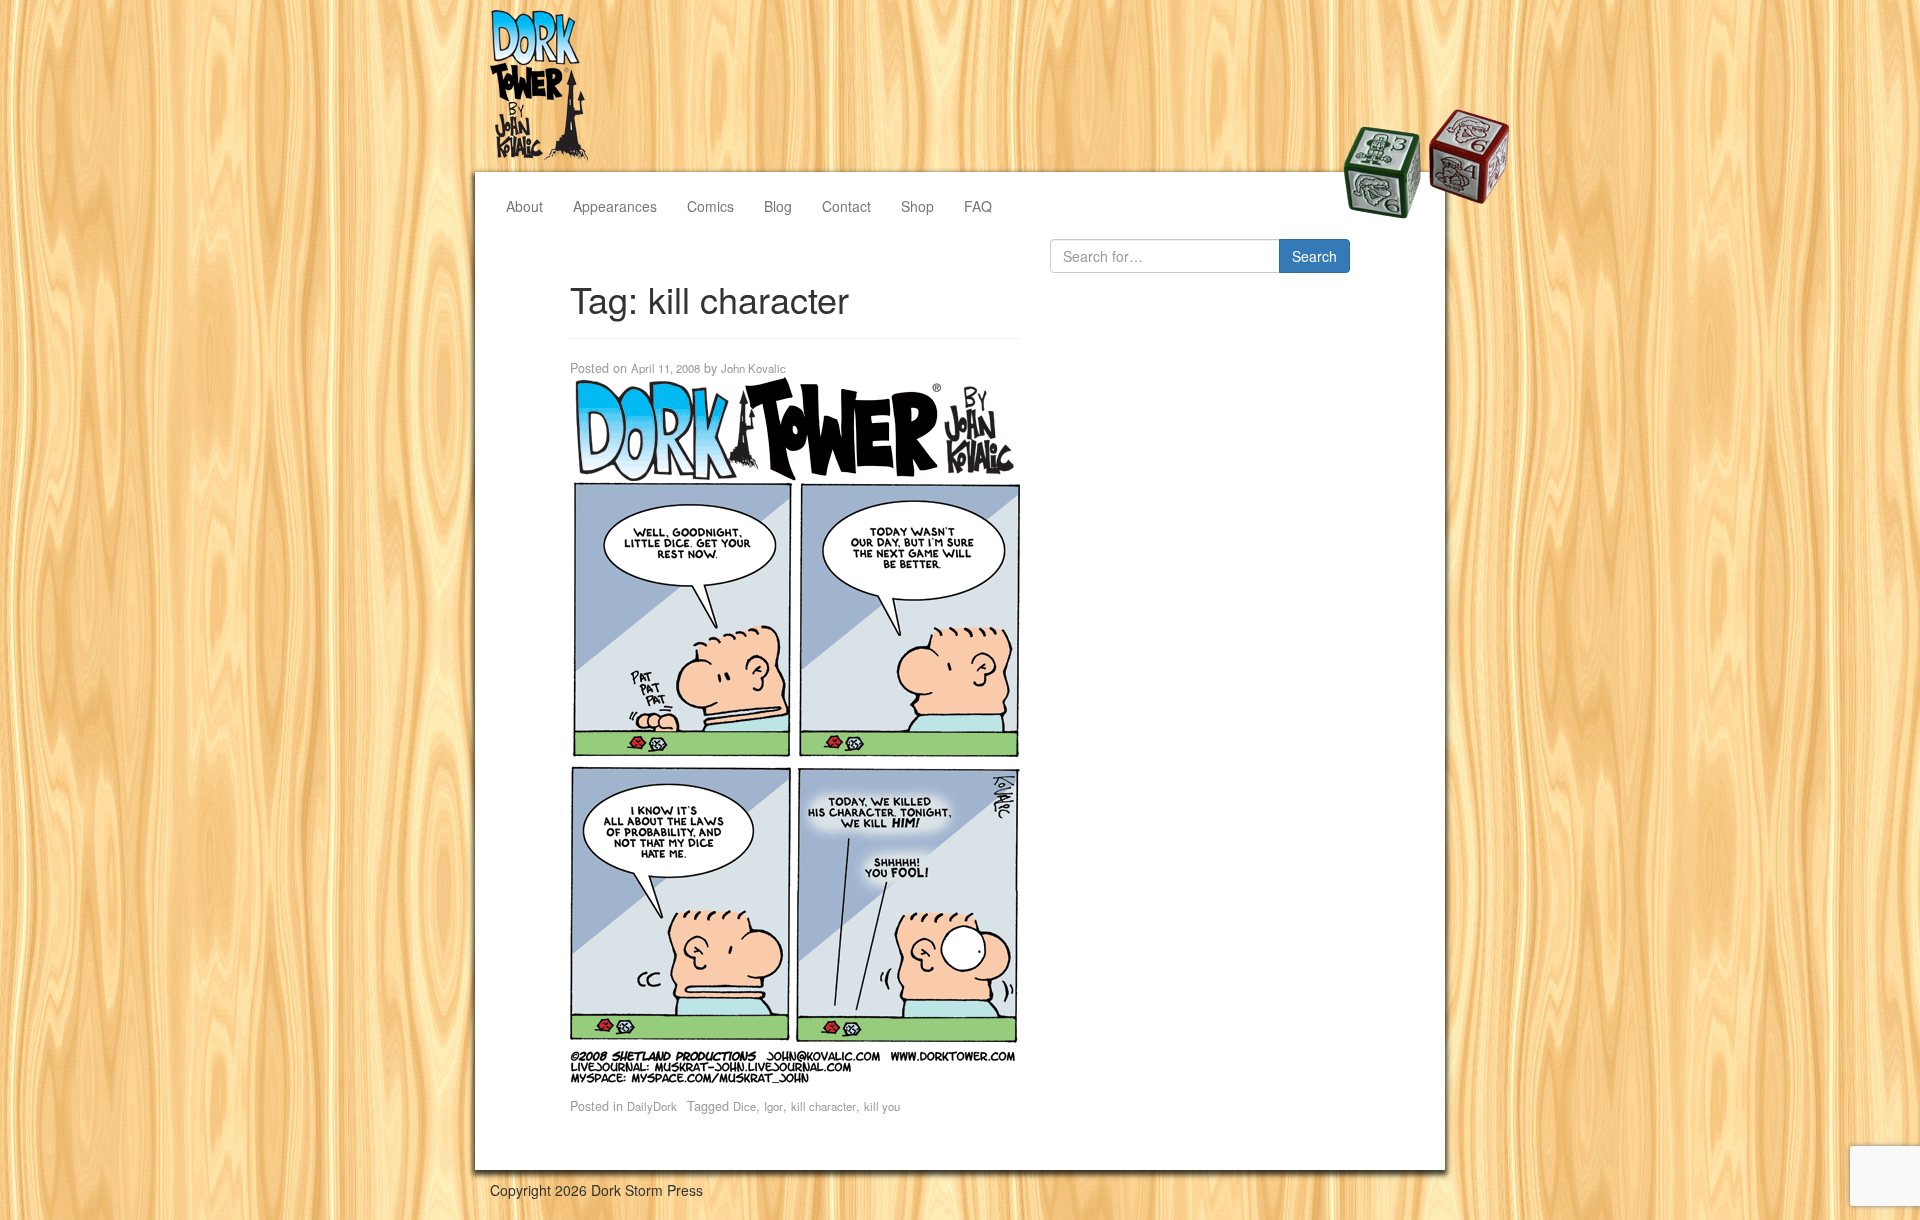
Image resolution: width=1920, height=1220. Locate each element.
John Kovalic (753, 368)
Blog (778, 206)
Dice (744, 1106)
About (524, 206)
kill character (823, 1106)
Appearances (615, 206)
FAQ (978, 206)
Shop (917, 206)
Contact (846, 206)
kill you (882, 1106)
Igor (773, 1106)
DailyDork (652, 1106)
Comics (710, 206)
